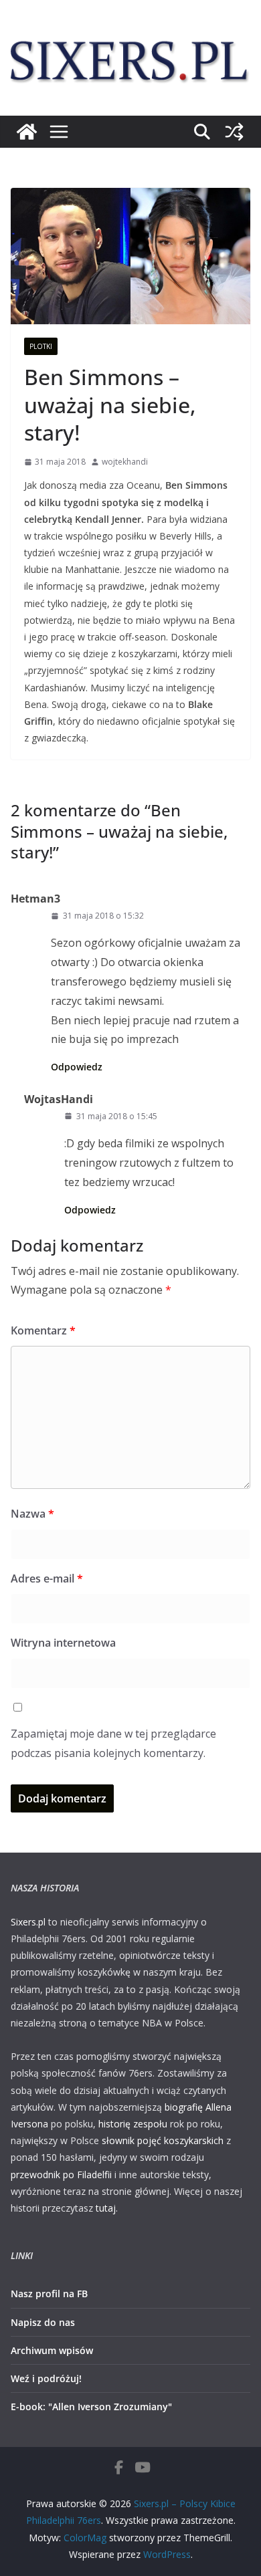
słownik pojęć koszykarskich (163, 2140)
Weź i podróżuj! (46, 2378)
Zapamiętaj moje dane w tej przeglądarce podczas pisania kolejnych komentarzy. (113, 1743)
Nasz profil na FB (49, 2294)
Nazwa (32, 1514)
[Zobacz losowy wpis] (234, 132)
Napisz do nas (43, 2322)
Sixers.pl (28, 1922)
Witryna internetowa (63, 1643)
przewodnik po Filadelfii (61, 2175)
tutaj (106, 2208)
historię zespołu (133, 2124)
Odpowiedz (77, 1067)
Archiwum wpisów (52, 2350)
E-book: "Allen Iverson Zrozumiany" (91, 2407)
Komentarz (43, 1330)
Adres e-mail (47, 1578)
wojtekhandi (125, 462)
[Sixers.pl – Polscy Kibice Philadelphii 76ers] (27, 132)
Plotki (41, 346)
